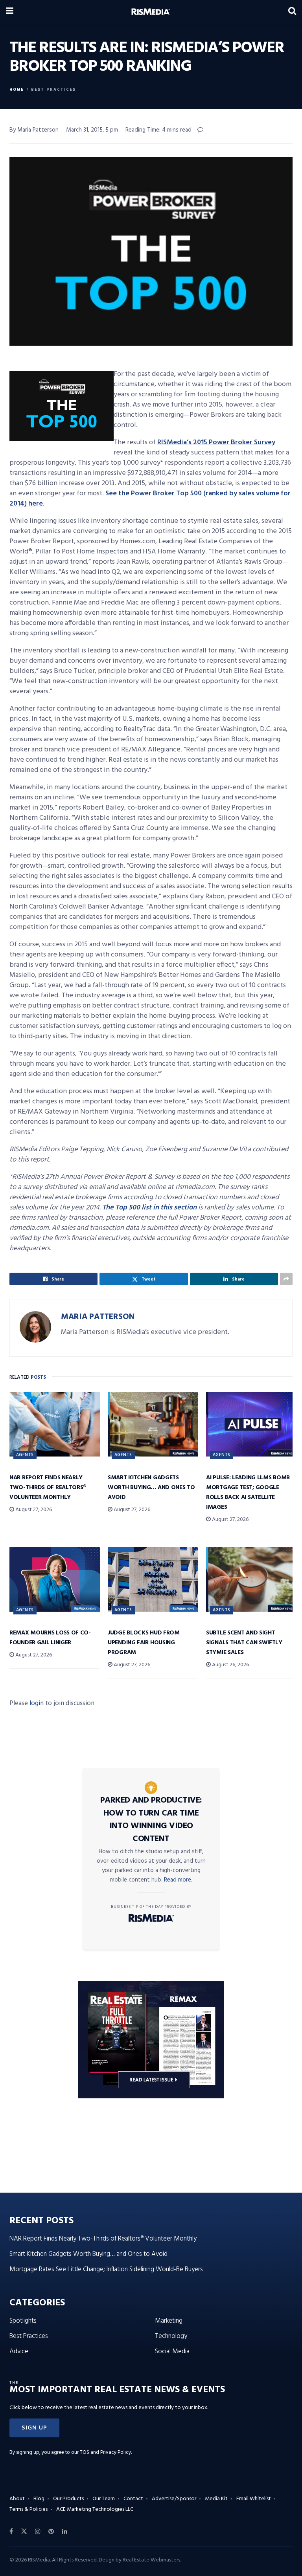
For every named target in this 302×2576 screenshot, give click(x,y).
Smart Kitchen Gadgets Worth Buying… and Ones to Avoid (151, 1488)
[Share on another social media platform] (286, 1279)
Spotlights (23, 2321)
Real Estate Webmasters (151, 2560)
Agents (25, 1455)
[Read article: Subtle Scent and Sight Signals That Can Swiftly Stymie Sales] (251, 1579)
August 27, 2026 (33, 1510)
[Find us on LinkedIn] (64, 2532)
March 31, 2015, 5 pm (92, 130)
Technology (171, 2336)
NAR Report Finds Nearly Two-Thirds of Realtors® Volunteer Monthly (48, 1488)
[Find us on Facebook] (11, 2532)
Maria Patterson (98, 1317)
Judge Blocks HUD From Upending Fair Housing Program (144, 1643)
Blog (39, 2499)
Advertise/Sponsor (174, 2499)
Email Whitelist (254, 2499)
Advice (19, 2352)
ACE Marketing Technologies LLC (95, 2509)
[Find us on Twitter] (24, 2532)
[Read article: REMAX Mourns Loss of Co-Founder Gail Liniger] (55, 1579)
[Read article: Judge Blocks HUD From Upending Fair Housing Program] (153, 1579)
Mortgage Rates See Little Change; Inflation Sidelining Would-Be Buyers (106, 2269)
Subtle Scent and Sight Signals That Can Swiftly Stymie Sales (244, 1643)
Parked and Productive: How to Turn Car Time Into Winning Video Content (151, 1820)
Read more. (178, 1880)
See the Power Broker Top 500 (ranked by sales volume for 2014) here (150, 499)
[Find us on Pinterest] (51, 2532)
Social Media (172, 2352)
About (17, 2499)
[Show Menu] (10, 12)
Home (17, 90)
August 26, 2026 (230, 1665)
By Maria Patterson (34, 130)
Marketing (169, 2321)
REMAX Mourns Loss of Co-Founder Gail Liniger (50, 1638)
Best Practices (53, 90)
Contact (133, 2499)
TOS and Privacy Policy (105, 2452)
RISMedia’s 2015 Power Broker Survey (216, 442)
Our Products (68, 2499)
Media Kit (216, 2499)
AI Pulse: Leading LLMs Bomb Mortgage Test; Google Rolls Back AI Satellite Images (248, 1492)
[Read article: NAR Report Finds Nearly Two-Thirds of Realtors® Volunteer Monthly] (55, 1424)
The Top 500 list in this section (149, 1208)
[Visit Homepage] (151, 12)
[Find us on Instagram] (38, 2532)
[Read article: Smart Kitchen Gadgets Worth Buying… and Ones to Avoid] (153, 1424)
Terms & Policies (29, 2509)
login (37, 1703)
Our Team (104, 2499)
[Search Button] (292, 12)
